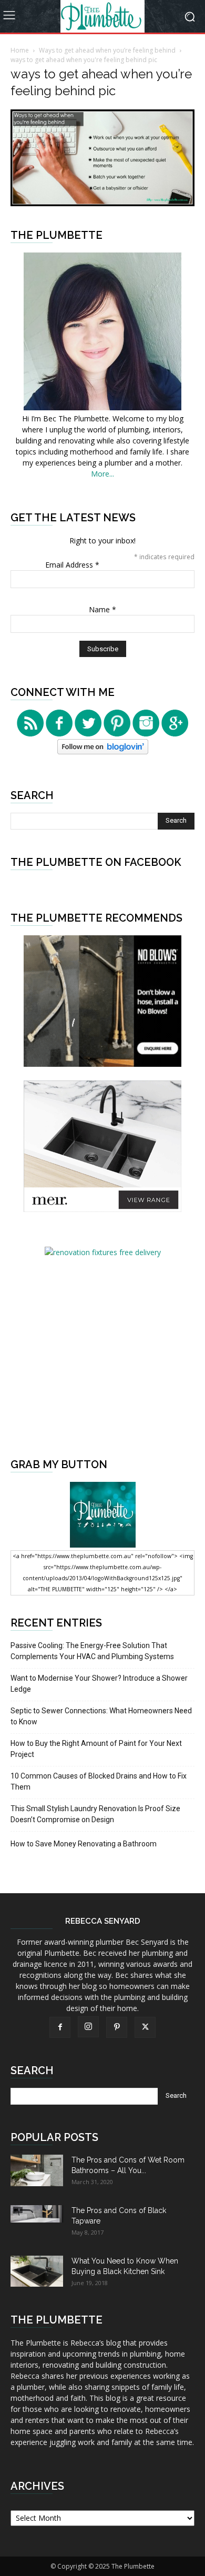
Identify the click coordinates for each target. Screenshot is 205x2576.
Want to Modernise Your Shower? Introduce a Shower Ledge (99, 1684)
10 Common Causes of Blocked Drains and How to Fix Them (99, 1781)
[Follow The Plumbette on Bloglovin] (103, 751)
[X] (145, 2027)
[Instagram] (88, 2027)
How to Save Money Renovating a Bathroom (84, 1844)
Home (20, 50)
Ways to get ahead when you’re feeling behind (107, 50)
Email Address (72, 565)
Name (102, 609)
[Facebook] (60, 2027)
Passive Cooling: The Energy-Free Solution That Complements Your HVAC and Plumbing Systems (92, 1651)
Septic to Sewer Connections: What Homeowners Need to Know (101, 1716)
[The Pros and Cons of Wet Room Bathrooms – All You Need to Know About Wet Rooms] (37, 2170)
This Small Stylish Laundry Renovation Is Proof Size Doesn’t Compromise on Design (95, 1814)
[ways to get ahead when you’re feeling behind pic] (102, 203)
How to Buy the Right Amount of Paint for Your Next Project (96, 1749)
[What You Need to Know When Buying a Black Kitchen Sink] (37, 2271)
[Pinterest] (117, 2027)
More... (102, 474)
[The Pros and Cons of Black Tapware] (37, 2214)
